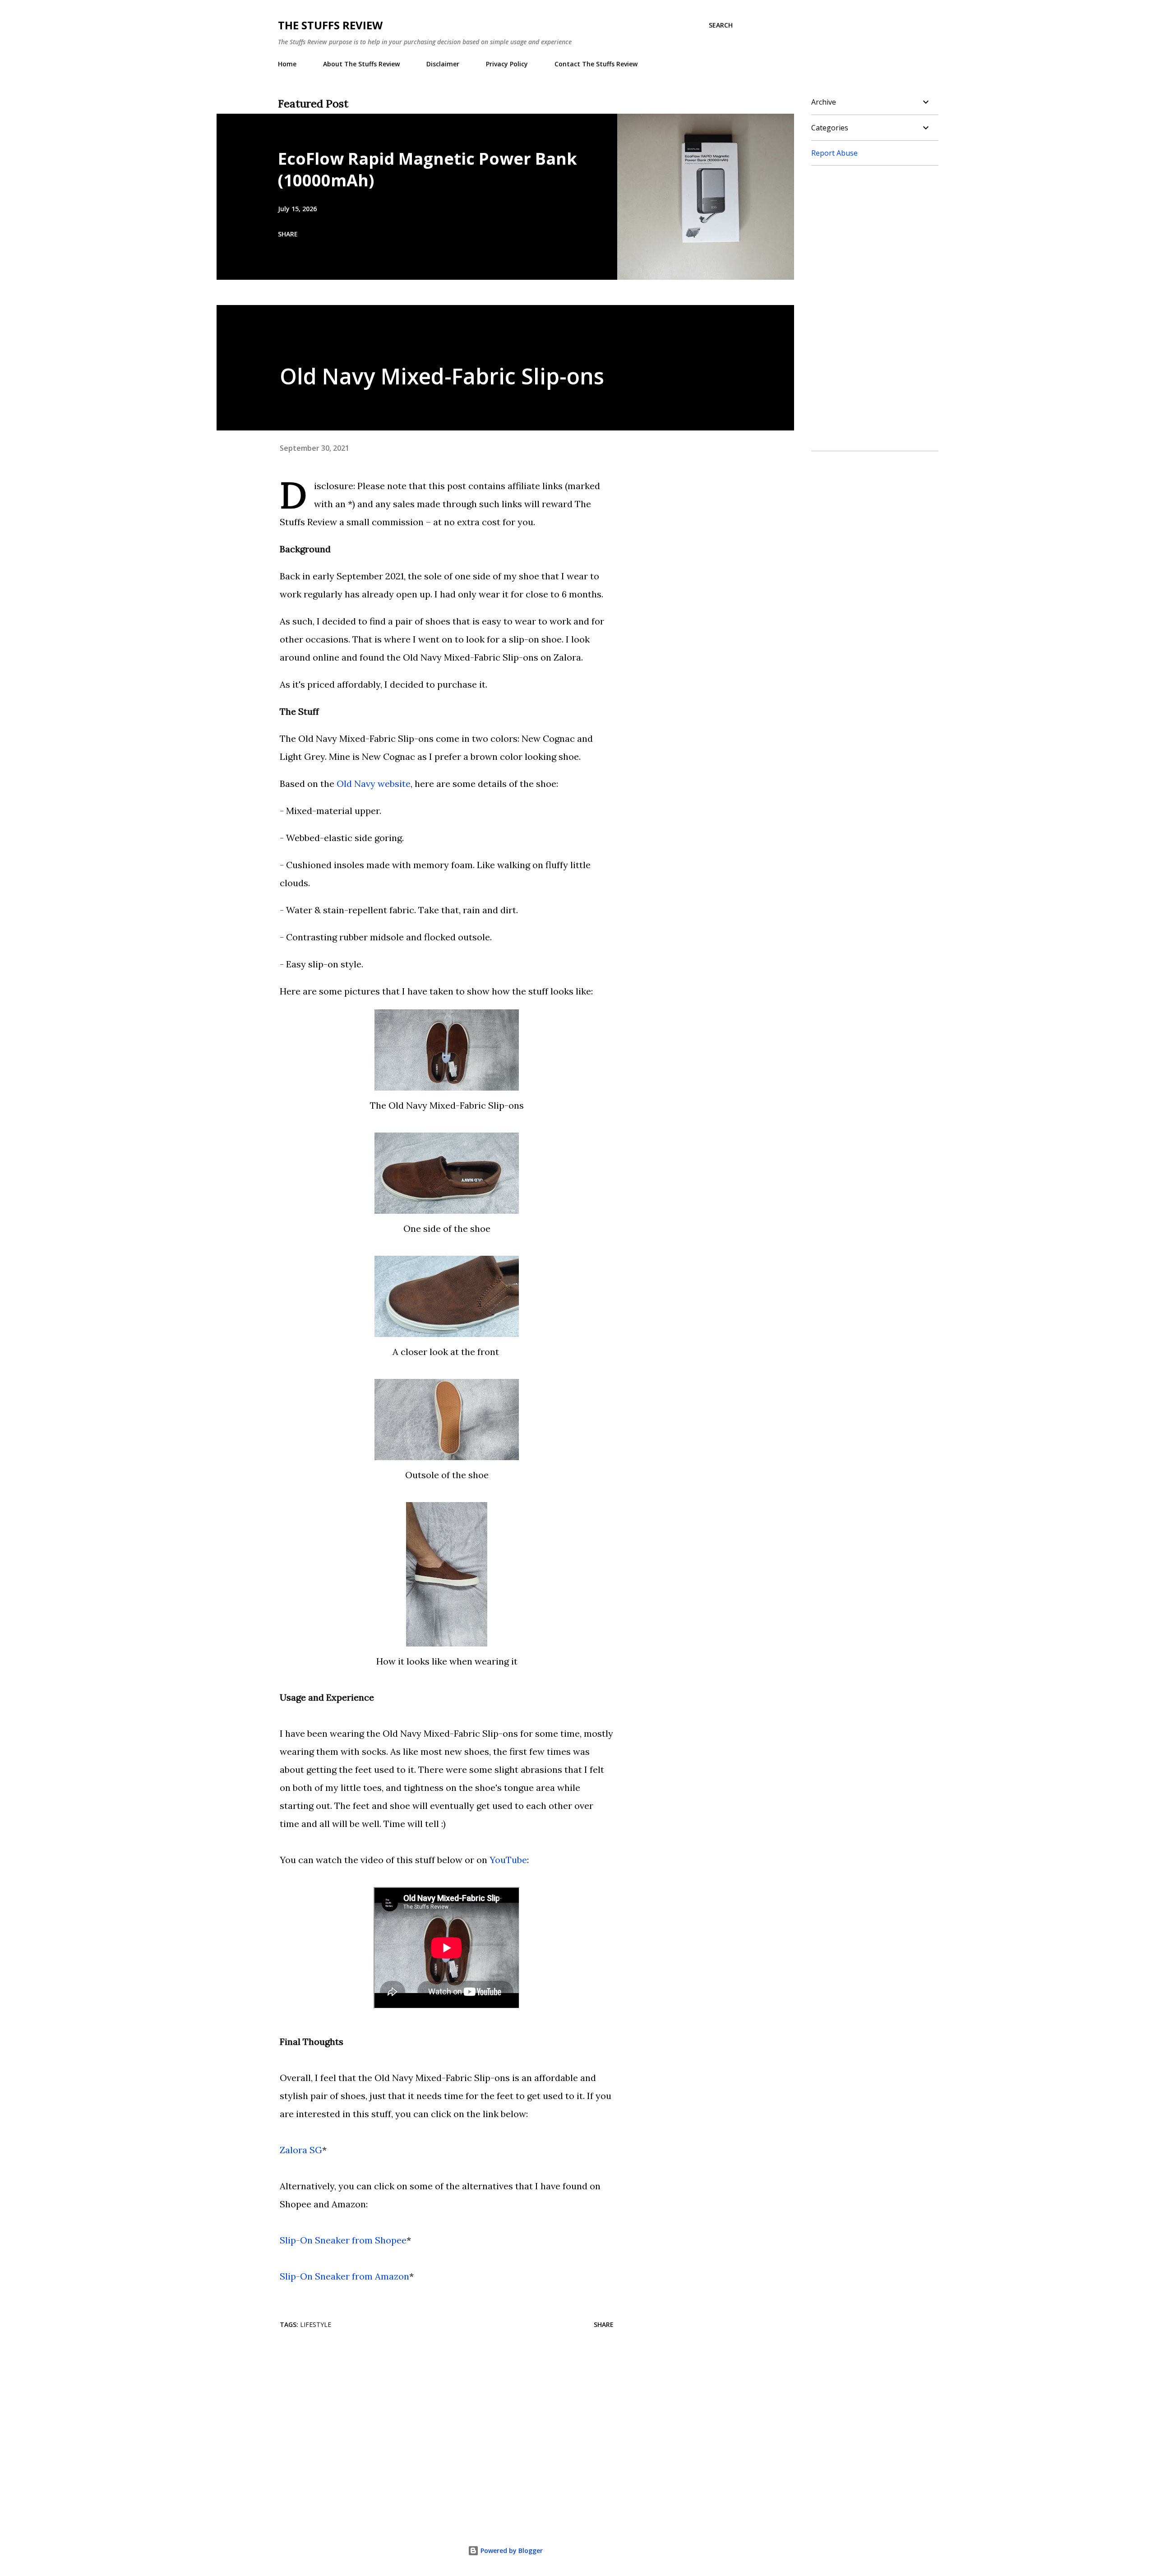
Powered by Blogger (511, 2551)
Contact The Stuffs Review (596, 64)
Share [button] (288, 234)
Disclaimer (443, 64)
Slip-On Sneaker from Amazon (344, 2276)
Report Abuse (834, 153)
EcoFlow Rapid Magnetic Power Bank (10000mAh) (427, 169)
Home (287, 64)
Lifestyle (316, 2324)
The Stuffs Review (330, 25)
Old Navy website (374, 784)
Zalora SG (301, 2150)
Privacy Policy (507, 64)
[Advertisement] (432, 2409)
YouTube (508, 1860)
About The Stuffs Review (361, 64)
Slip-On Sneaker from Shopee (343, 2240)
